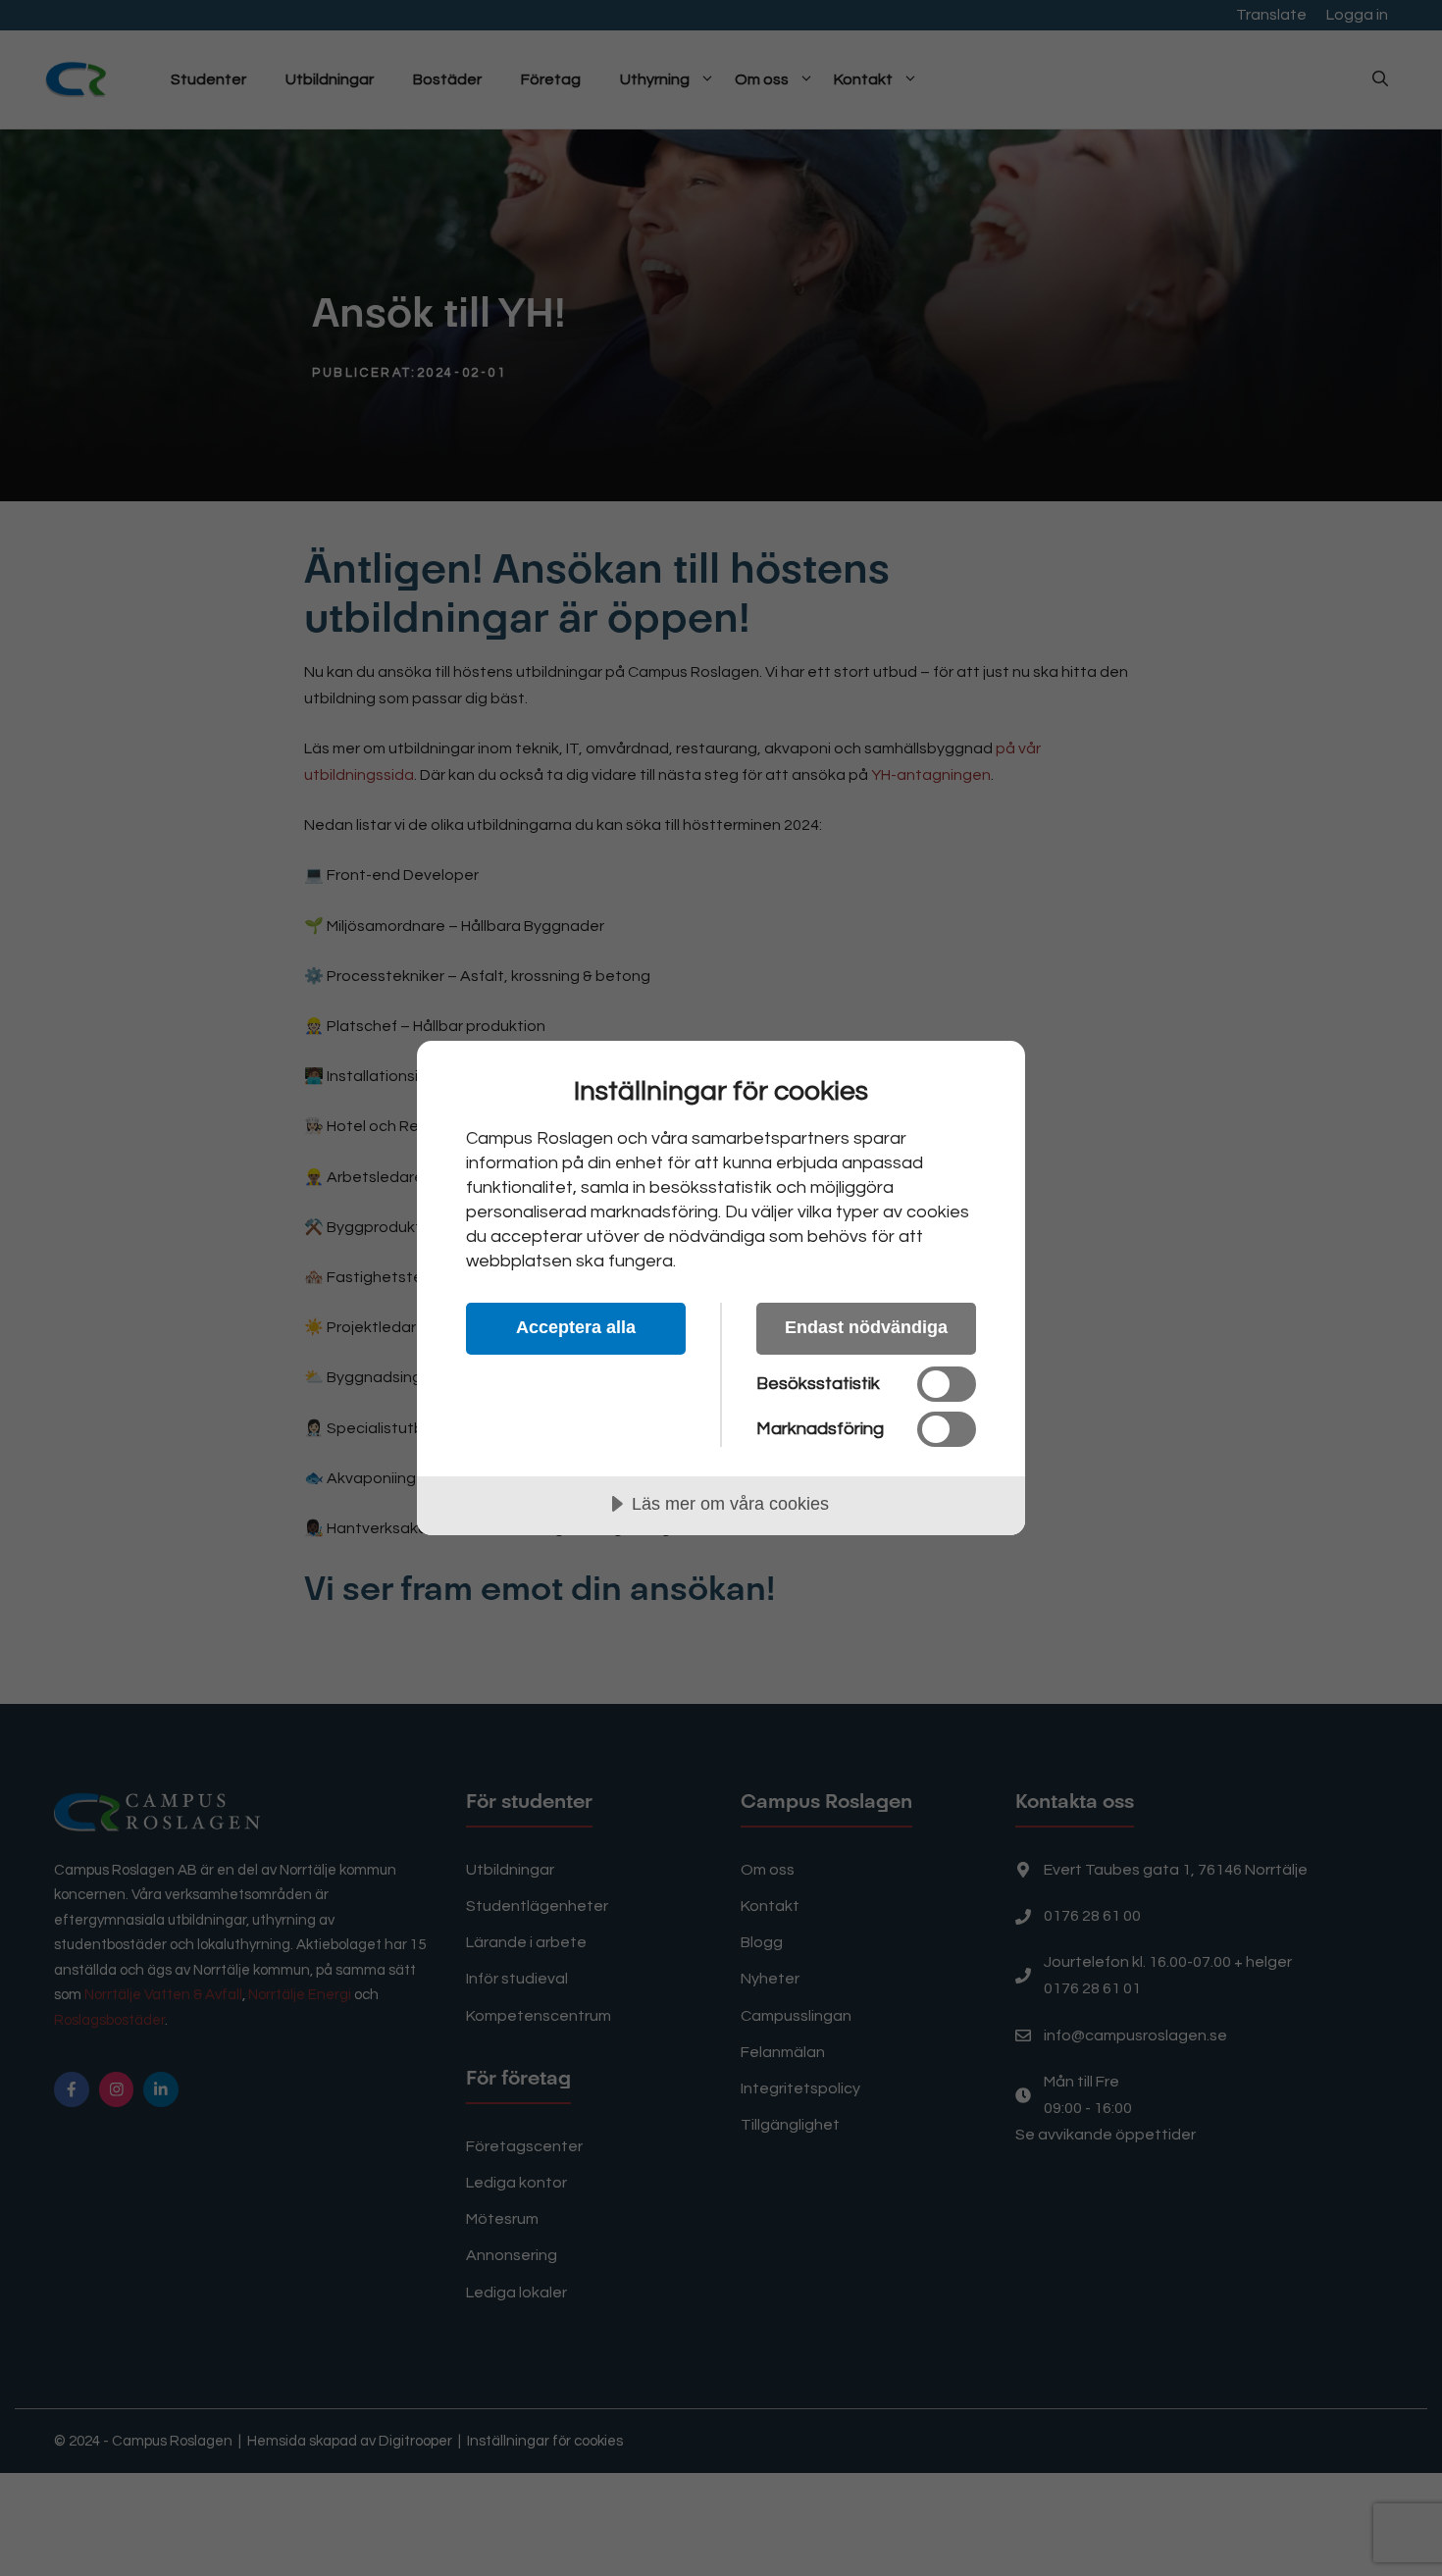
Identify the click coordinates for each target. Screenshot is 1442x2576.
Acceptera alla (576, 1327)
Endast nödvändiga (866, 1327)
